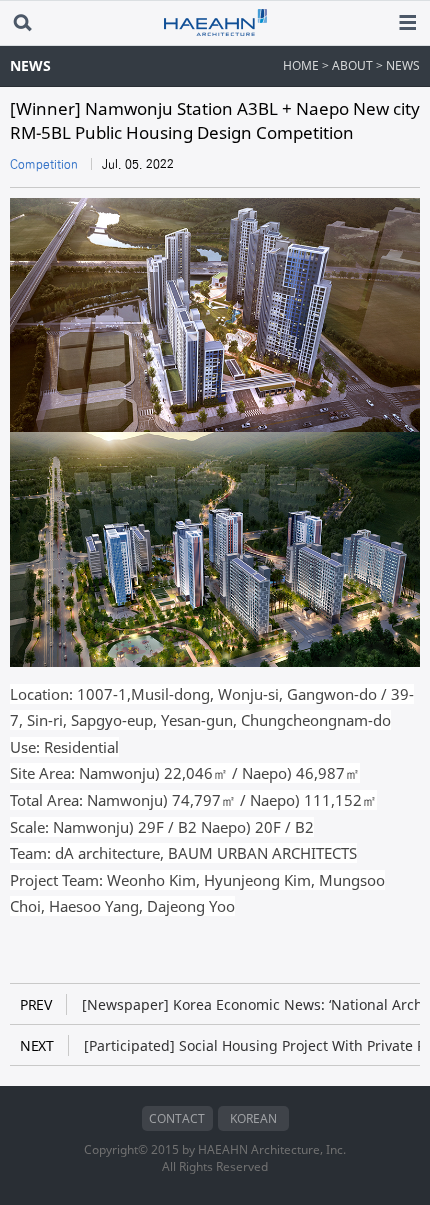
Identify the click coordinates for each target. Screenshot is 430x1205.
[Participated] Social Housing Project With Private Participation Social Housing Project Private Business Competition (220, 1045)
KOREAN (253, 1118)
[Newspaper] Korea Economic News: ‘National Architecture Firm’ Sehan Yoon (220, 1004)
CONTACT (177, 1118)
